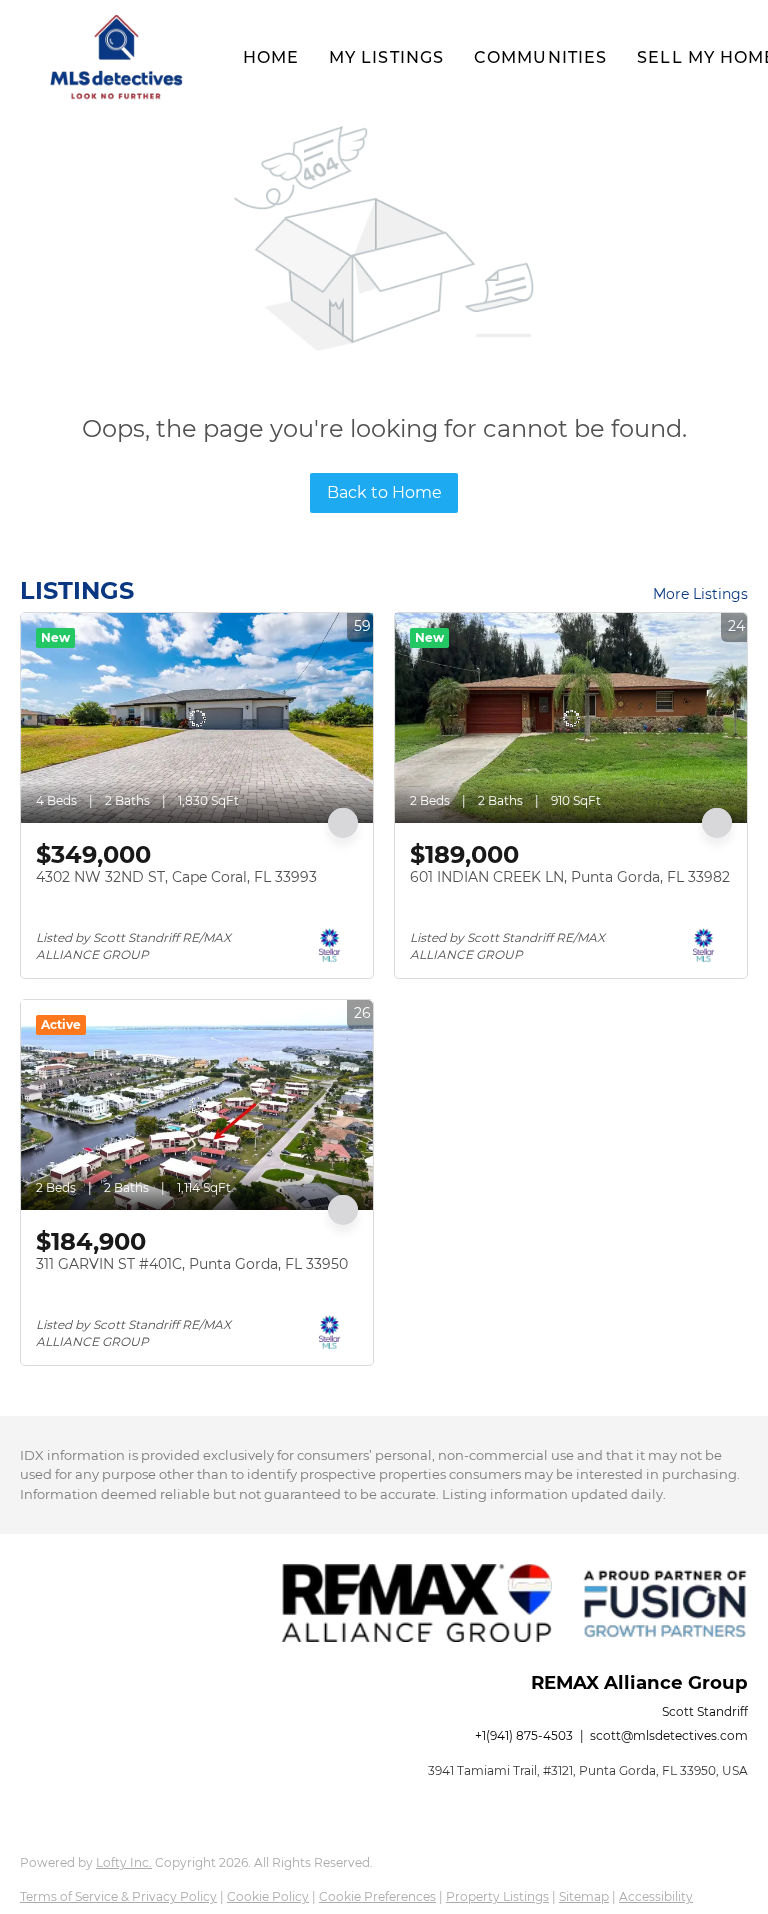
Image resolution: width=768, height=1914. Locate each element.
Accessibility (656, 1896)
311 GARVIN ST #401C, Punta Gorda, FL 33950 (192, 1264)
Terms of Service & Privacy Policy (118, 1896)
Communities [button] (540, 57)
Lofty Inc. (124, 1862)
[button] (116, 58)
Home (271, 57)
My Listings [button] (386, 57)
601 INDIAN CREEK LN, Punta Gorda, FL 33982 (570, 877)
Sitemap (584, 1896)
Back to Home (384, 492)
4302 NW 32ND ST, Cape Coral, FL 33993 (176, 877)
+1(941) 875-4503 (524, 1735)
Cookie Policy (268, 1896)
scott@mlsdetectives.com (669, 1735)
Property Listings (497, 1896)
